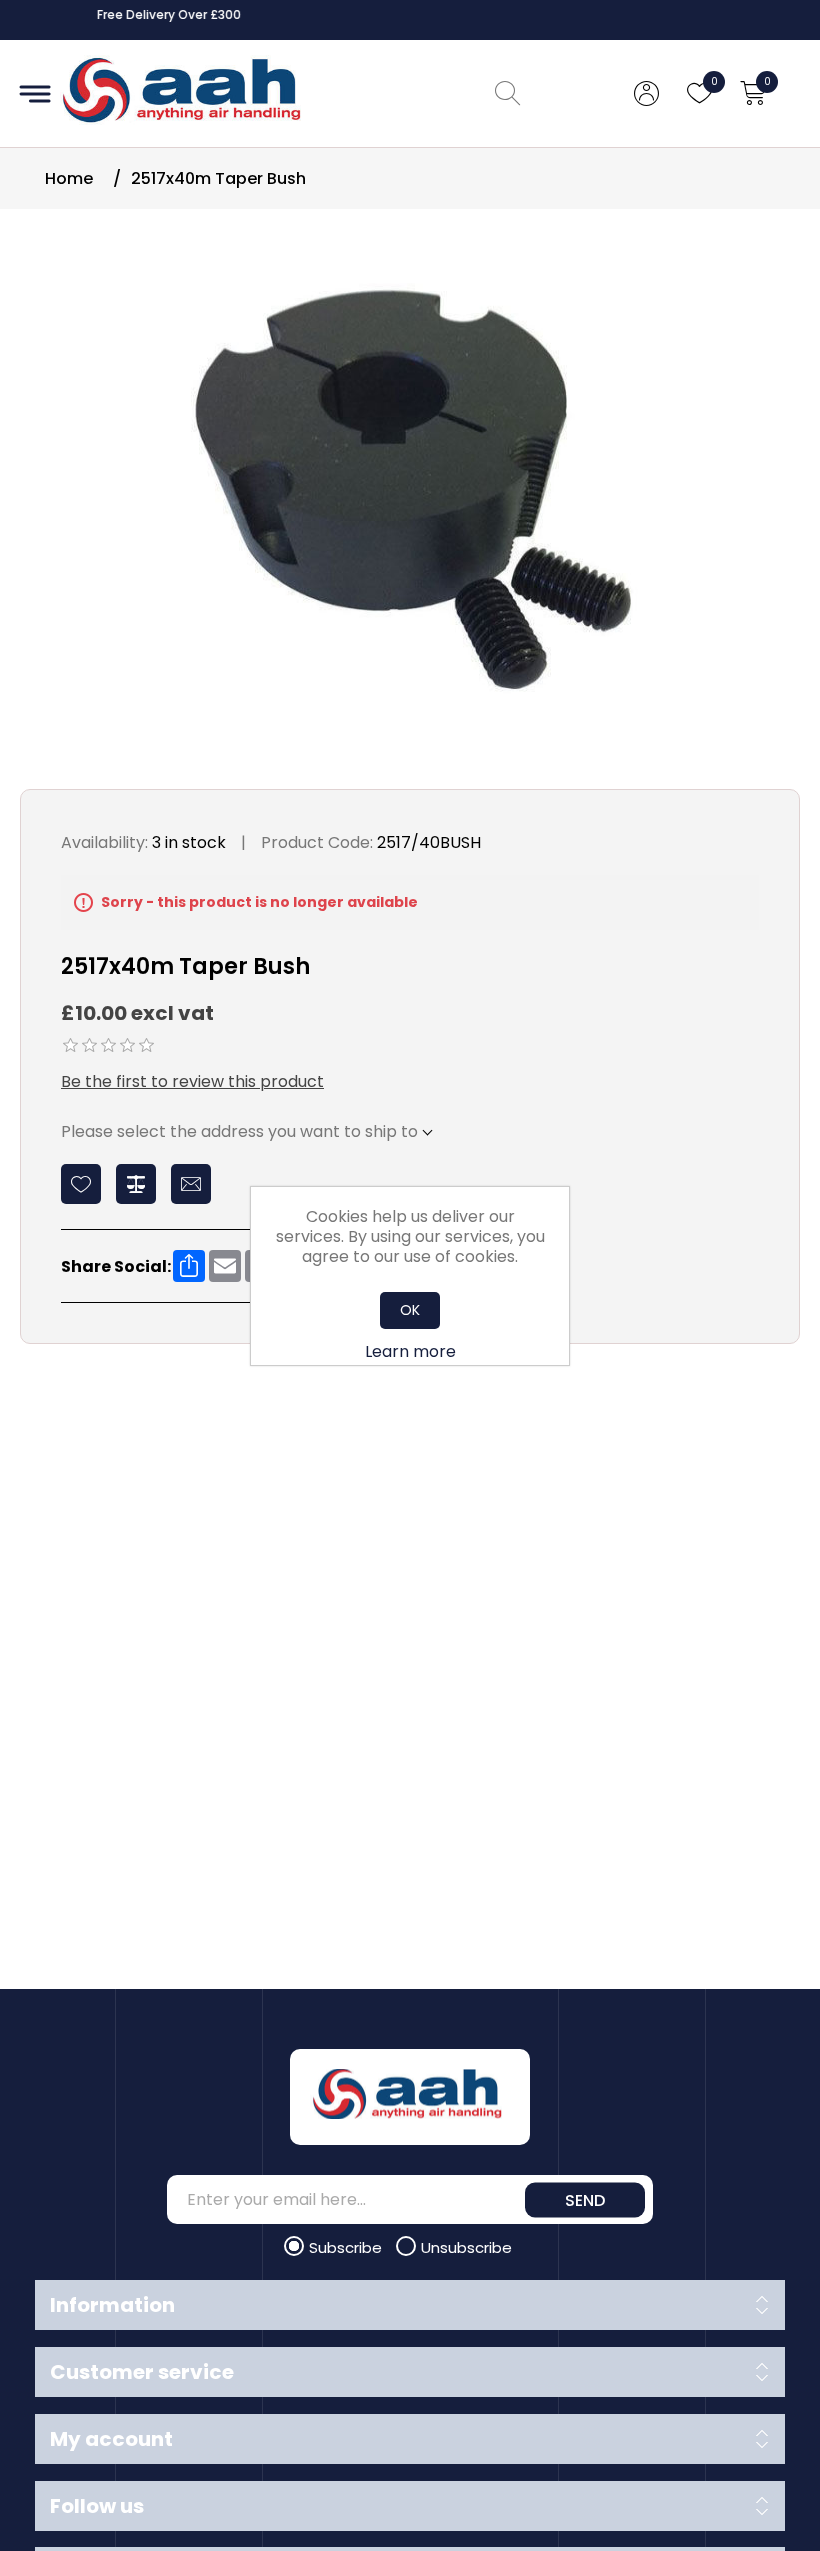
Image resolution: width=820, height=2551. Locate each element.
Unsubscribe (466, 2247)
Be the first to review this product (192, 1081)
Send (585, 2199)
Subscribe (347, 2247)
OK (410, 1310)
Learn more (410, 1351)
